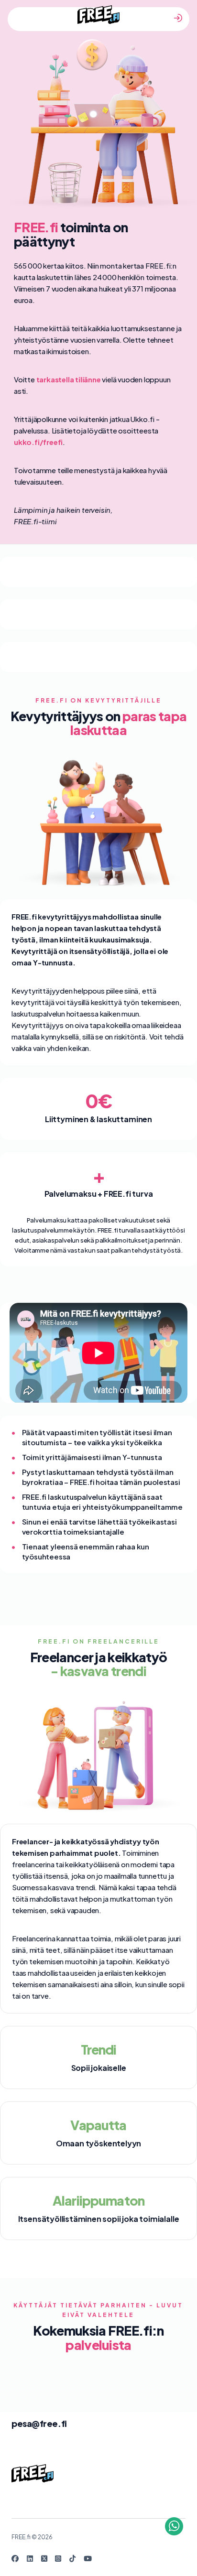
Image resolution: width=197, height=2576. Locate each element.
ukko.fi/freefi (38, 442)
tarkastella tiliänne (69, 379)
